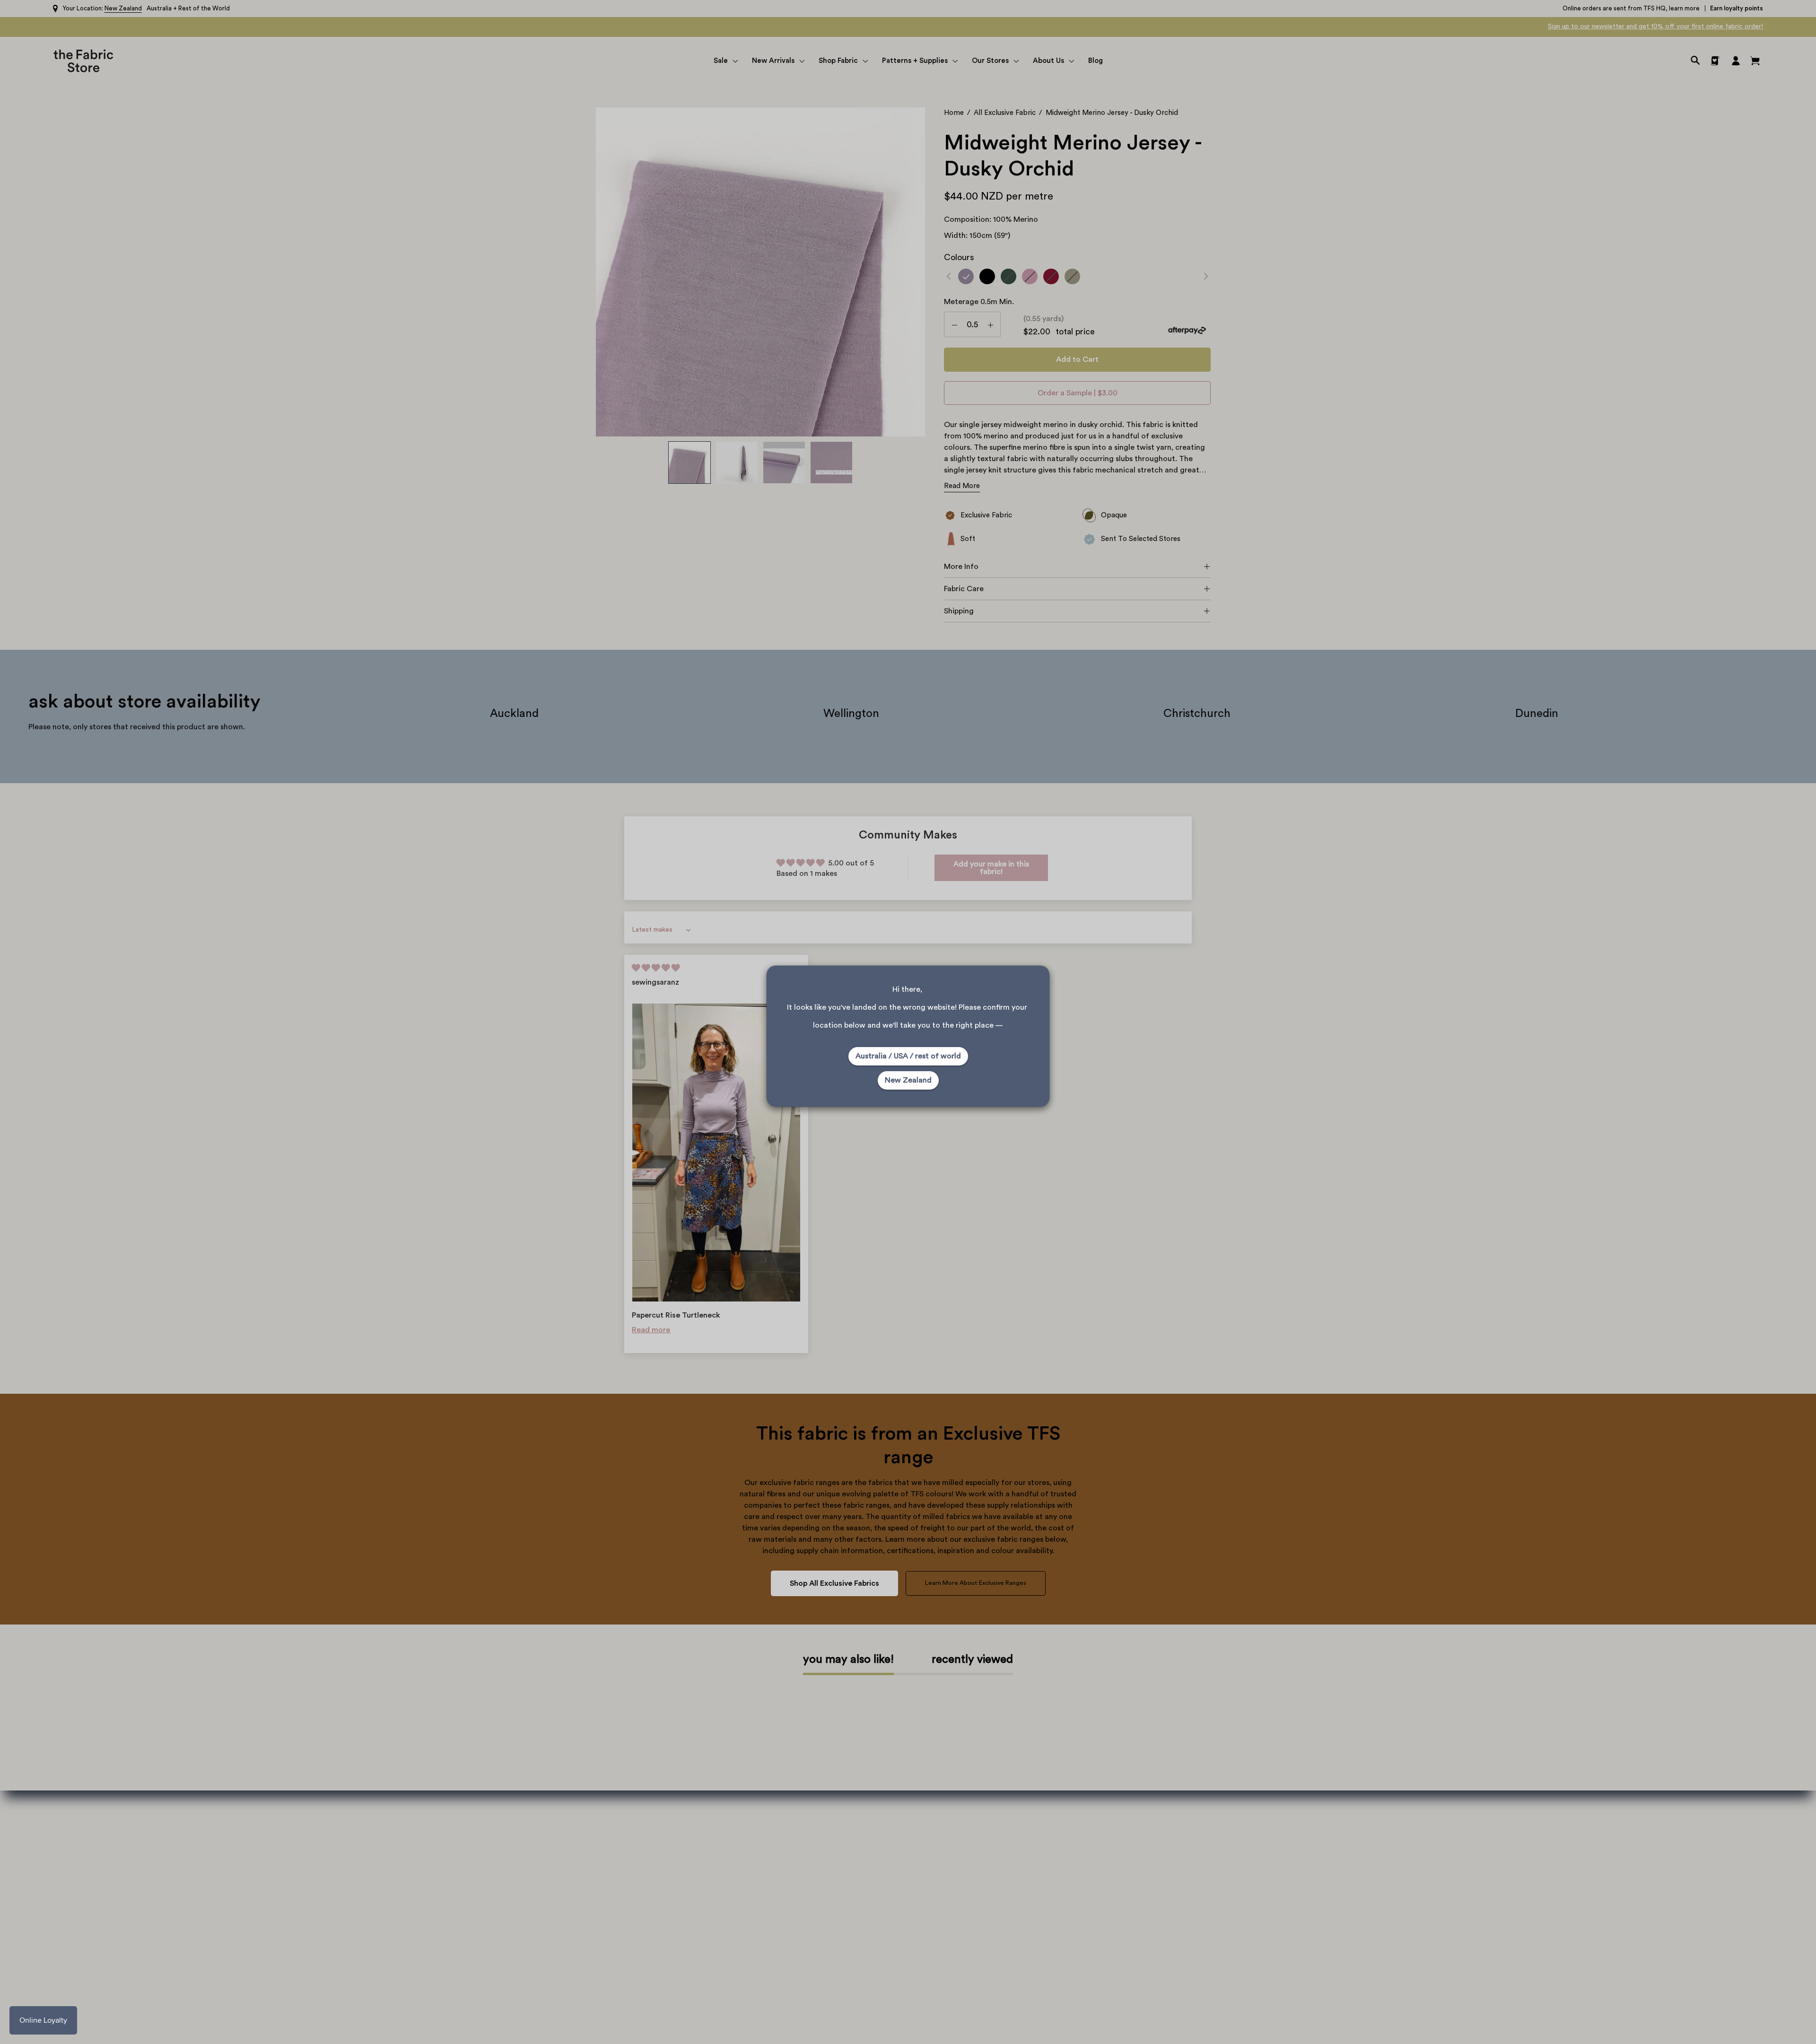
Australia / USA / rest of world (908, 1056)
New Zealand (908, 1080)
